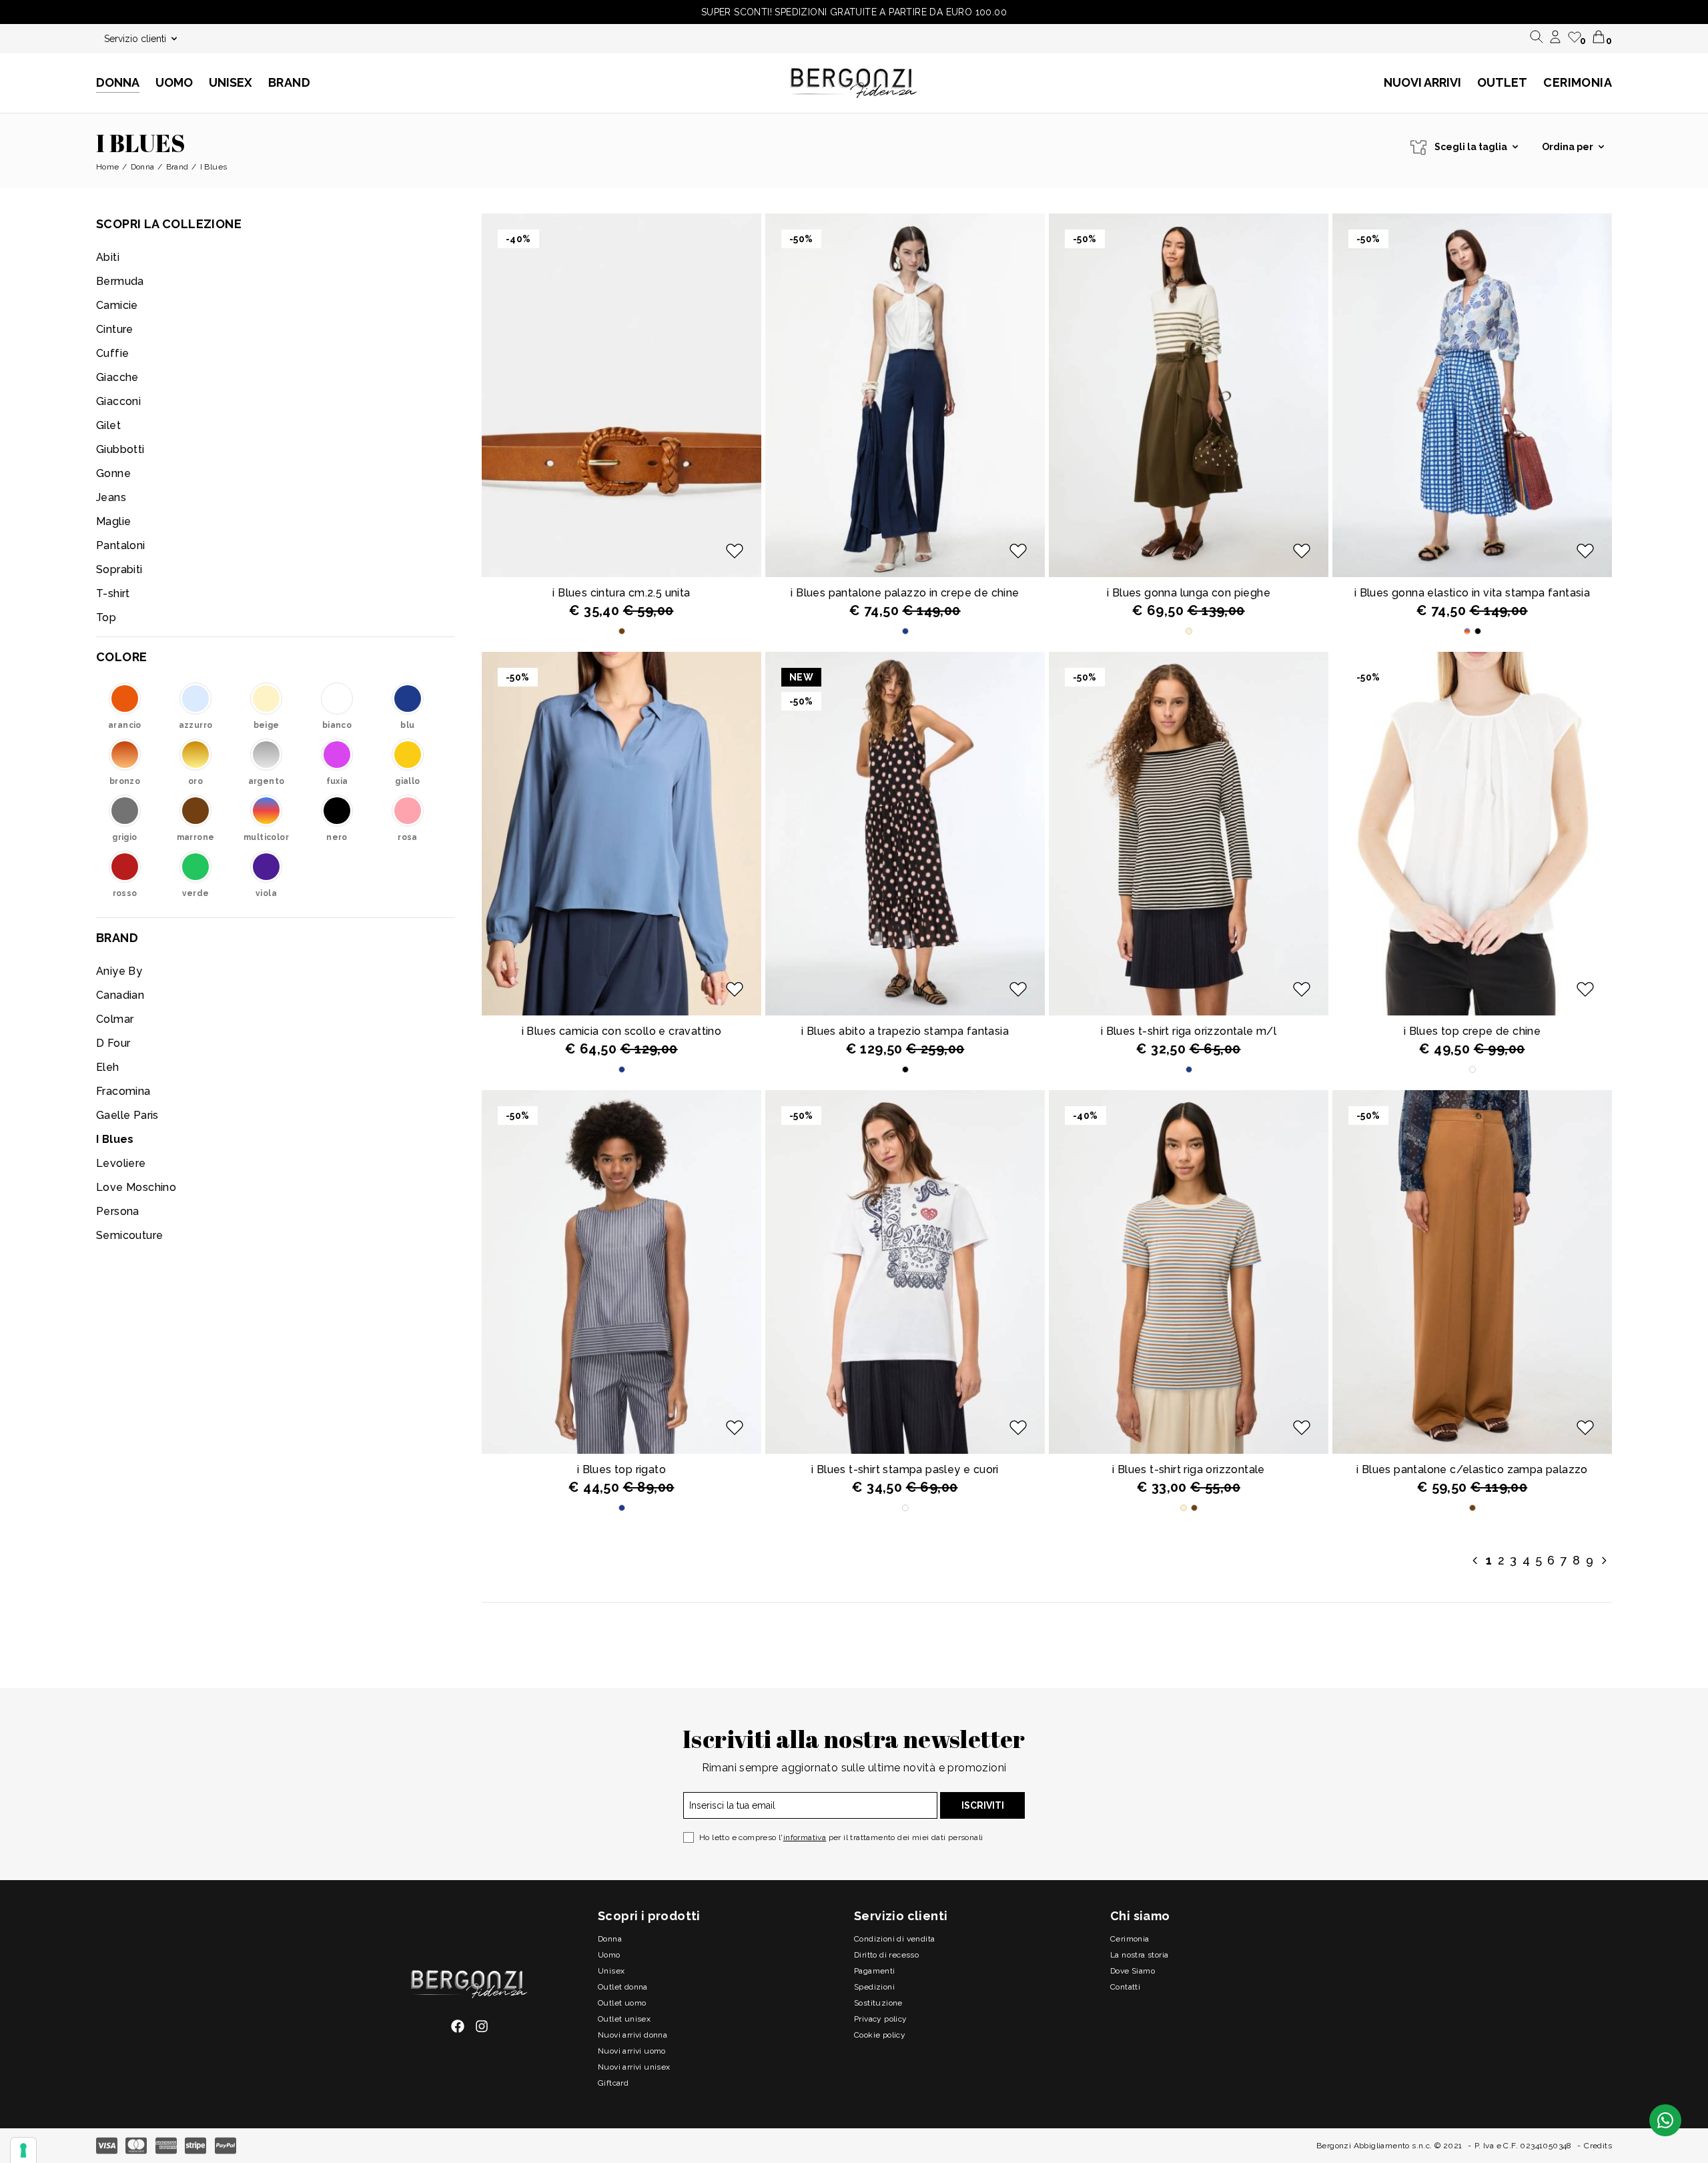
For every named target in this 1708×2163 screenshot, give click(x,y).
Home (108, 167)
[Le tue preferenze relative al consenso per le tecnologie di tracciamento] (23, 2150)
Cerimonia (1578, 82)
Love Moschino (136, 1187)
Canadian (120, 995)
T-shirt (113, 593)
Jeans (111, 497)
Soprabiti (119, 569)
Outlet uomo (622, 2003)
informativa (805, 1837)
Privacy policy (881, 2019)
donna (610, 1939)
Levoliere (121, 1163)
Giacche (117, 377)
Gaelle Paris (127, 1115)
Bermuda (120, 281)
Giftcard (613, 2083)
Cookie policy (880, 2035)
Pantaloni (121, 545)
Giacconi (118, 401)
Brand (289, 82)
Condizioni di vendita (894, 1939)
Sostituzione (878, 2003)
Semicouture (129, 1235)
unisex (611, 1971)
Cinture (115, 329)
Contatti (1125, 1987)
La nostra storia (1139, 1955)
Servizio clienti (135, 39)
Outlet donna (623, 1987)
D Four (113, 1043)
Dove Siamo (1133, 1971)
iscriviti (983, 1805)
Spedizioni (874, 1987)
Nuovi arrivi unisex (634, 2067)
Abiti (108, 257)
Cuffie (112, 353)
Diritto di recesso (886, 1955)
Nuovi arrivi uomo (632, 2051)
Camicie (117, 305)
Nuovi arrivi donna (632, 2035)
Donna (143, 167)
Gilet (108, 425)
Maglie (113, 521)
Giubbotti (120, 449)
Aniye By (119, 971)
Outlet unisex (624, 2019)
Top (106, 617)
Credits (1598, 2146)
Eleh (108, 1067)
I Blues (115, 1139)
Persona (118, 1211)
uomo (609, 1955)
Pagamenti (875, 1971)
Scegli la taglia (1471, 147)
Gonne (113, 473)
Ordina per (1568, 147)
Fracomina (123, 1091)
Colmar (115, 1019)
